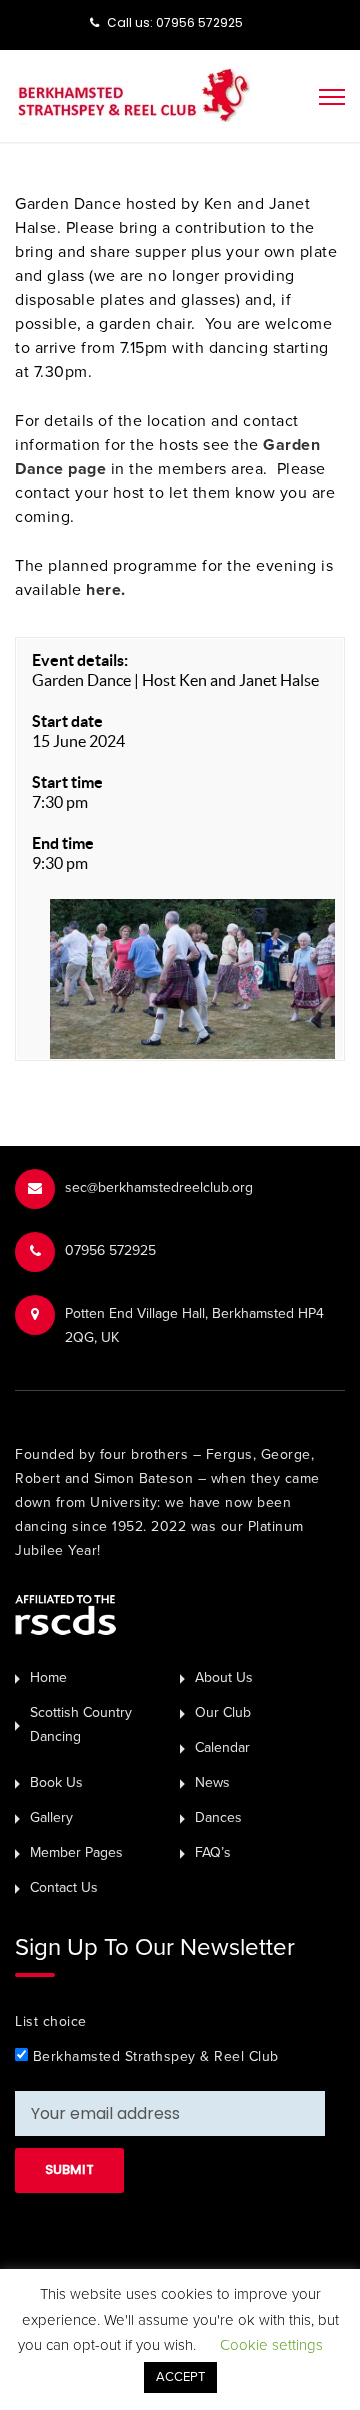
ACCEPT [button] (180, 2377)
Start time (67, 782)
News (212, 1782)
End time (63, 843)
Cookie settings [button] (271, 2345)
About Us (224, 1677)
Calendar (222, 1747)
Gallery (51, 1817)
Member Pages (76, 1852)
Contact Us (64, 1887)
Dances (218, 1817)
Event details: (80, 660)
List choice (51, 2021)
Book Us (56, 1782)
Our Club (223, 1712)
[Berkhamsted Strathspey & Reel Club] (133, 94)
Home (48, 1677)
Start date (67, 721)
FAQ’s (213, 1852)
